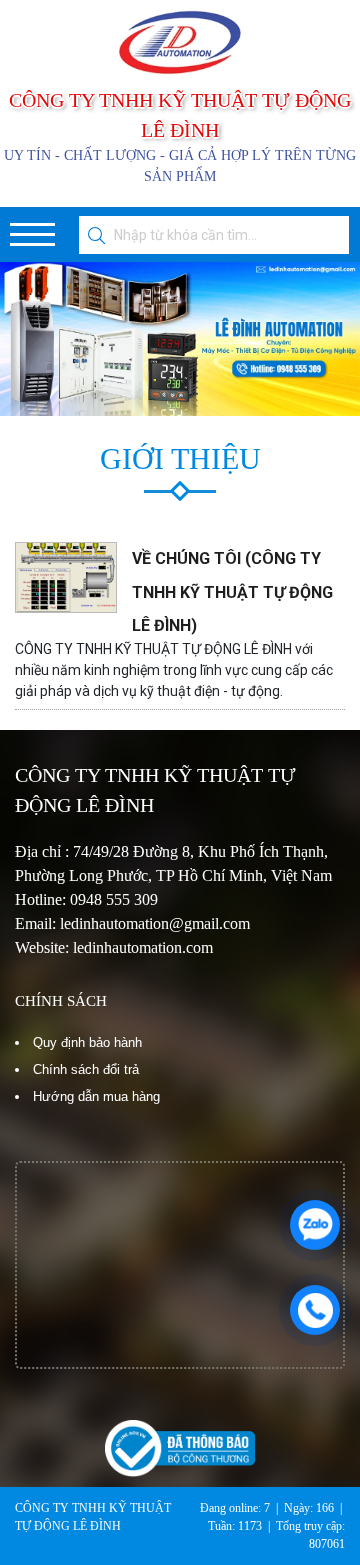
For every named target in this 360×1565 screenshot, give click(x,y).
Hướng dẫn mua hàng (96, 1096)
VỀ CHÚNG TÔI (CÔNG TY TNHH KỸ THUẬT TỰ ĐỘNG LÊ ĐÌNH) (232, 592)
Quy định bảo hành (87, 1042)
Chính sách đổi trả (86, 1069)
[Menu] (32, 234)
